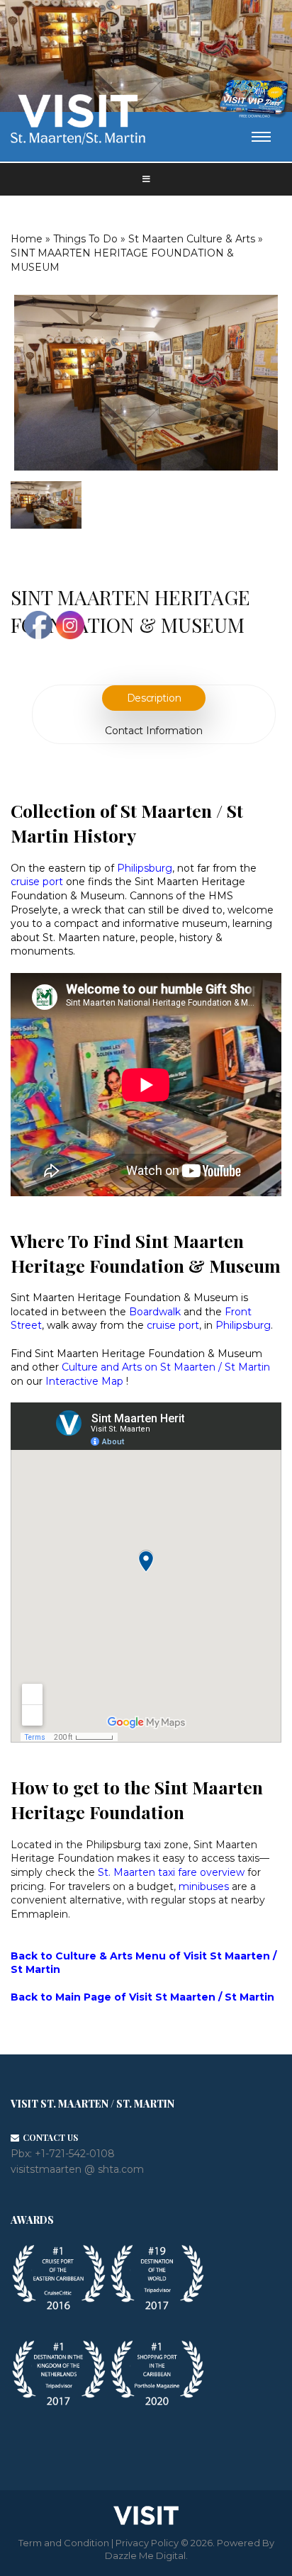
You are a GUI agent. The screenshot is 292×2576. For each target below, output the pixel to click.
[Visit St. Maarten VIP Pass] (254, 99)
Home (27, 239)
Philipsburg (243, 1325)
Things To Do (85, 239)
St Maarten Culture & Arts (192, 239)
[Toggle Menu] (146, 179)
